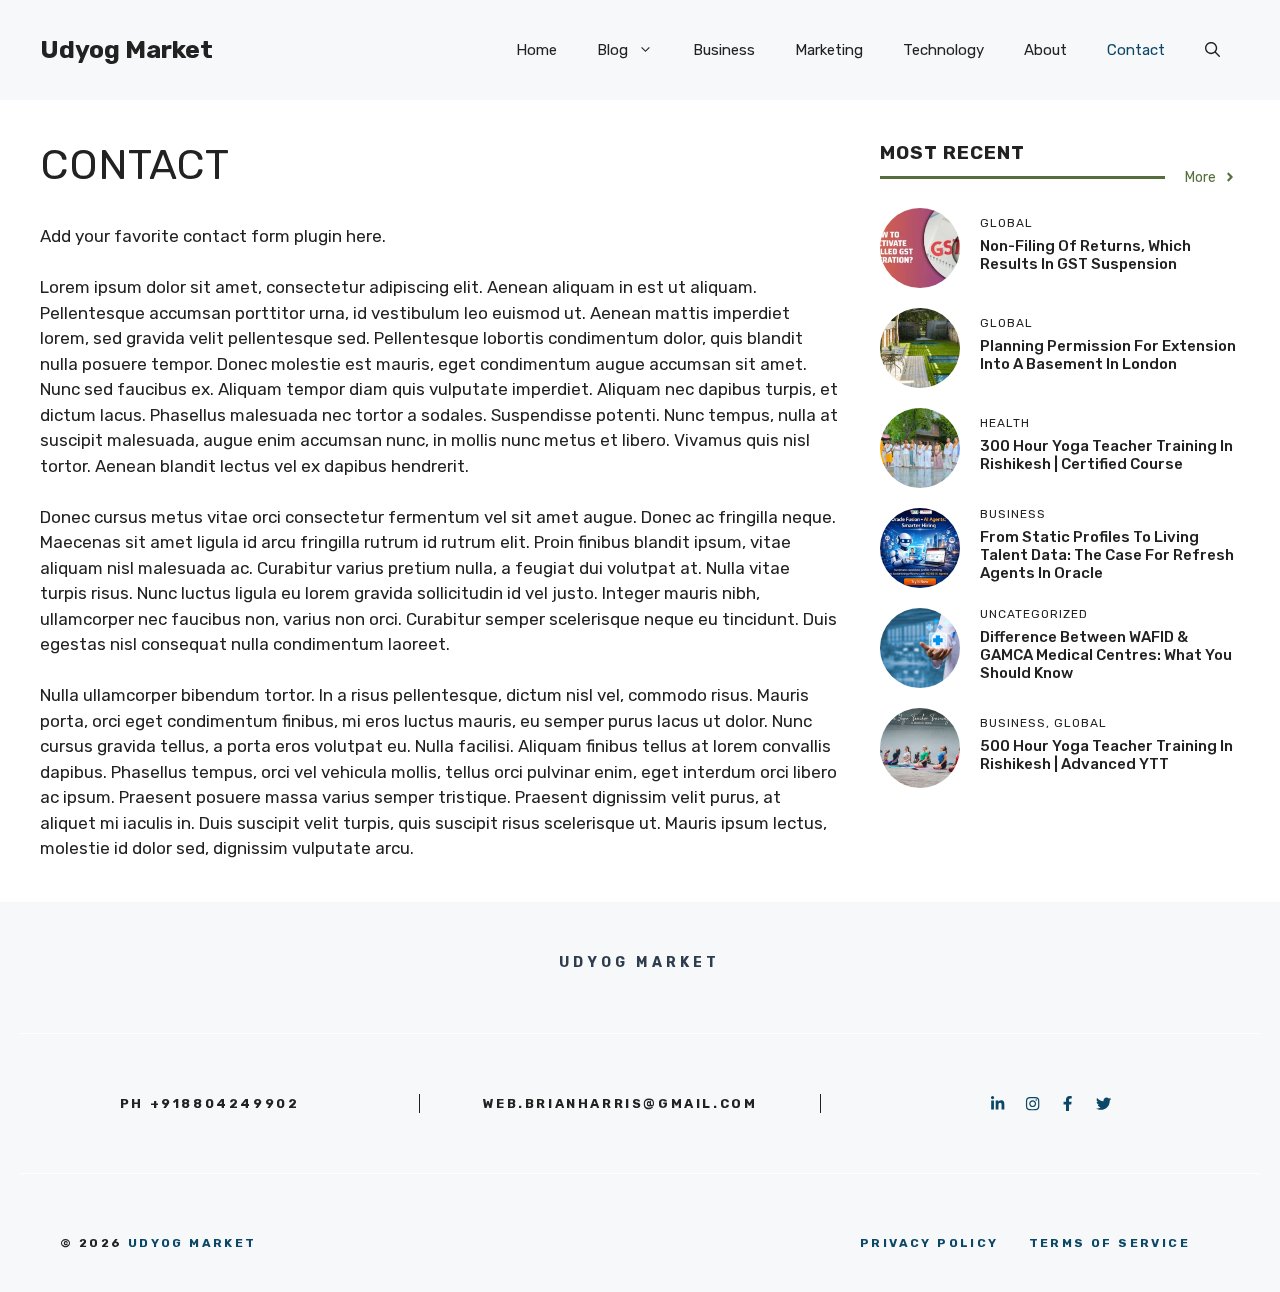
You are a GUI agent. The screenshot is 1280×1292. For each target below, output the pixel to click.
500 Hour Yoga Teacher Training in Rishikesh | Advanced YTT (1106, 755)
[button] (1212, 50)
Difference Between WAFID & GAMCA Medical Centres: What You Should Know (1106, 655)
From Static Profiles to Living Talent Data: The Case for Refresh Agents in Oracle (1107, 555)
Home (536, 50)
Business (724, 50)
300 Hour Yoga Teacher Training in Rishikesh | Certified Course (1106, 455)
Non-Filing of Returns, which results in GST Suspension (1085, 255)
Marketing (829, 50)
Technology (943, 50)
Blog (612, 50)
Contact (1136, 50)
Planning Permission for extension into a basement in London (1108, 355)
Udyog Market (126, 49)
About (1045, 50)
